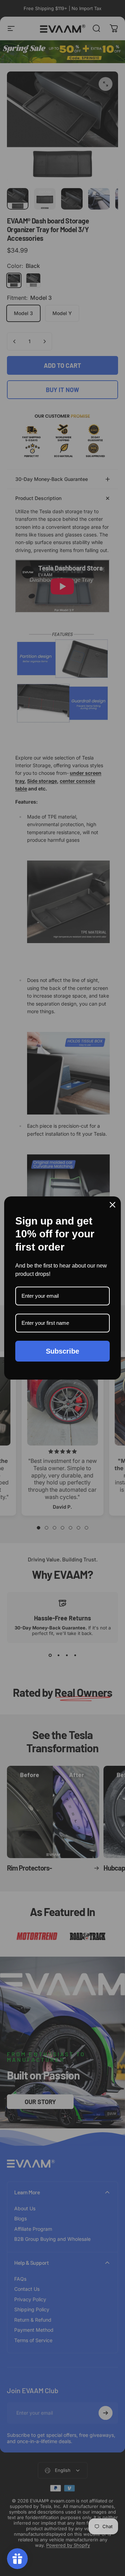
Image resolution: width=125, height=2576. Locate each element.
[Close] (112, 1205)
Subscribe (62, 1351)
